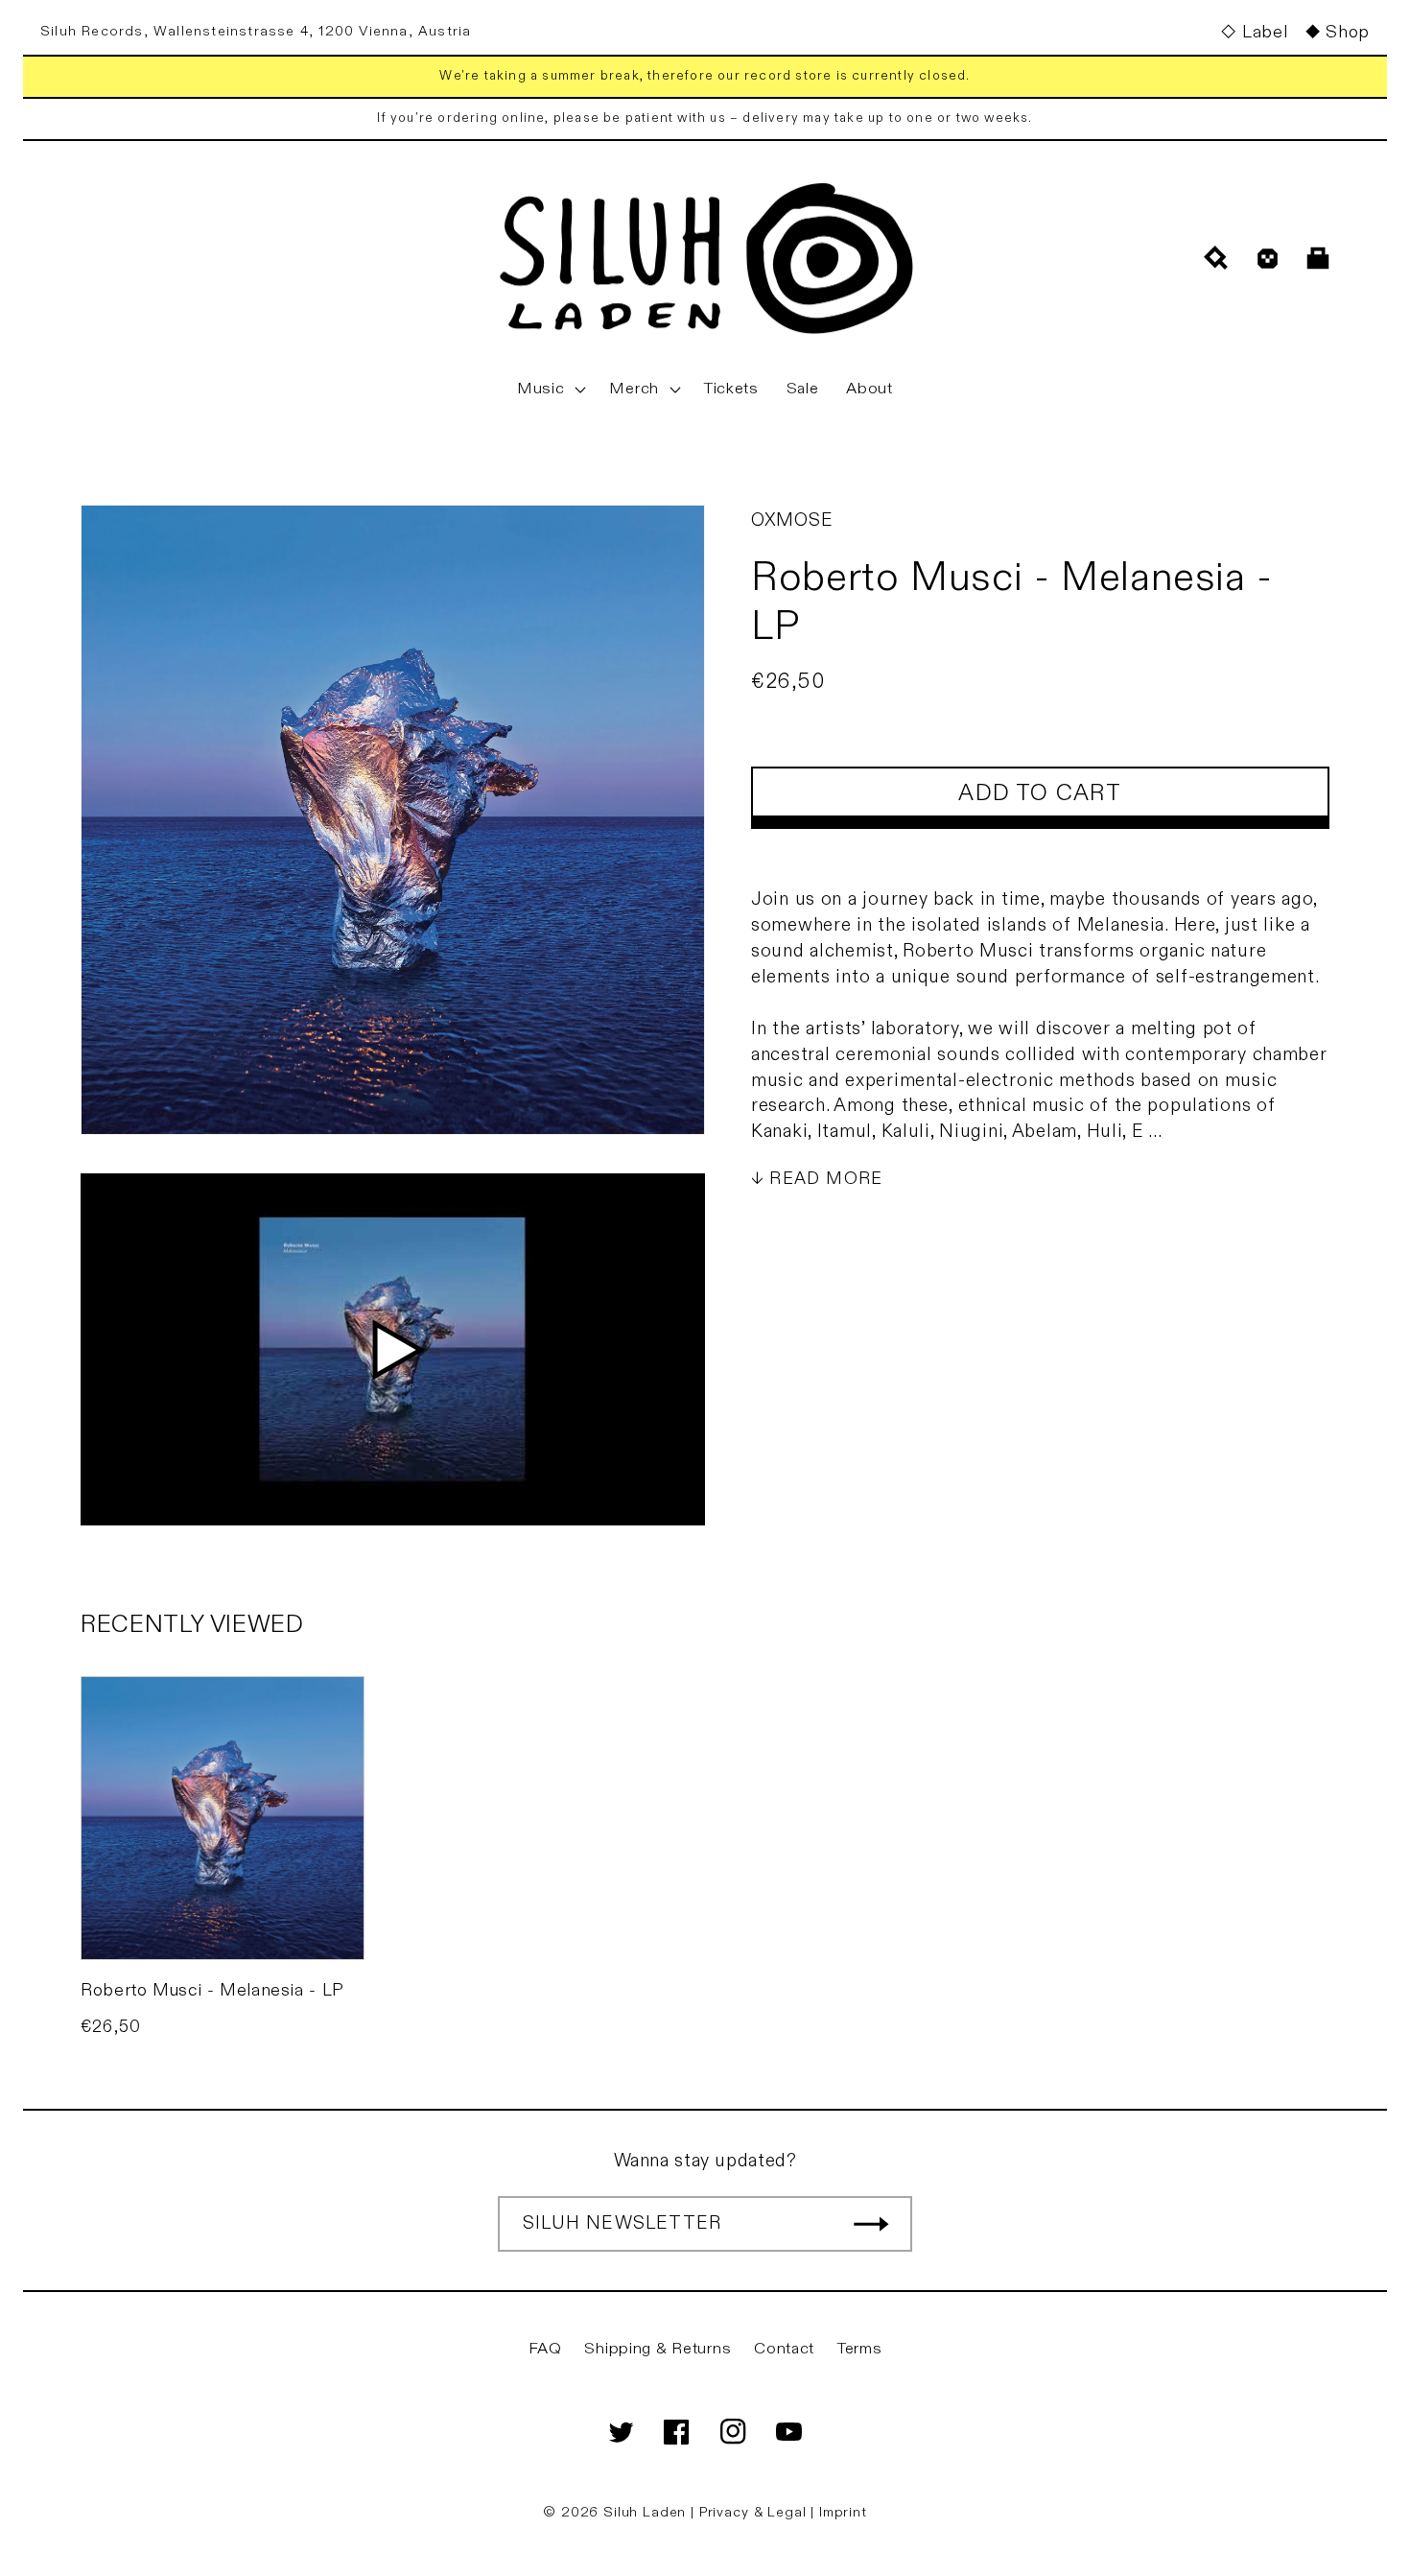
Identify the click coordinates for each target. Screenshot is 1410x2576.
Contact (784, 2349)
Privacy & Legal (755, 2512)
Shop (1348, 32)
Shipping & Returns (658, 2349)
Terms (860, 2349)
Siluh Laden (645, 2512)
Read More (826, 1179)
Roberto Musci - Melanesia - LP (212, 1990)
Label (1265, 32)
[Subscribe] (871, 2224)
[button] (550, 390)
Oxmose (792, 520)
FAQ (545, 2349)
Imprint (843, 2512)
